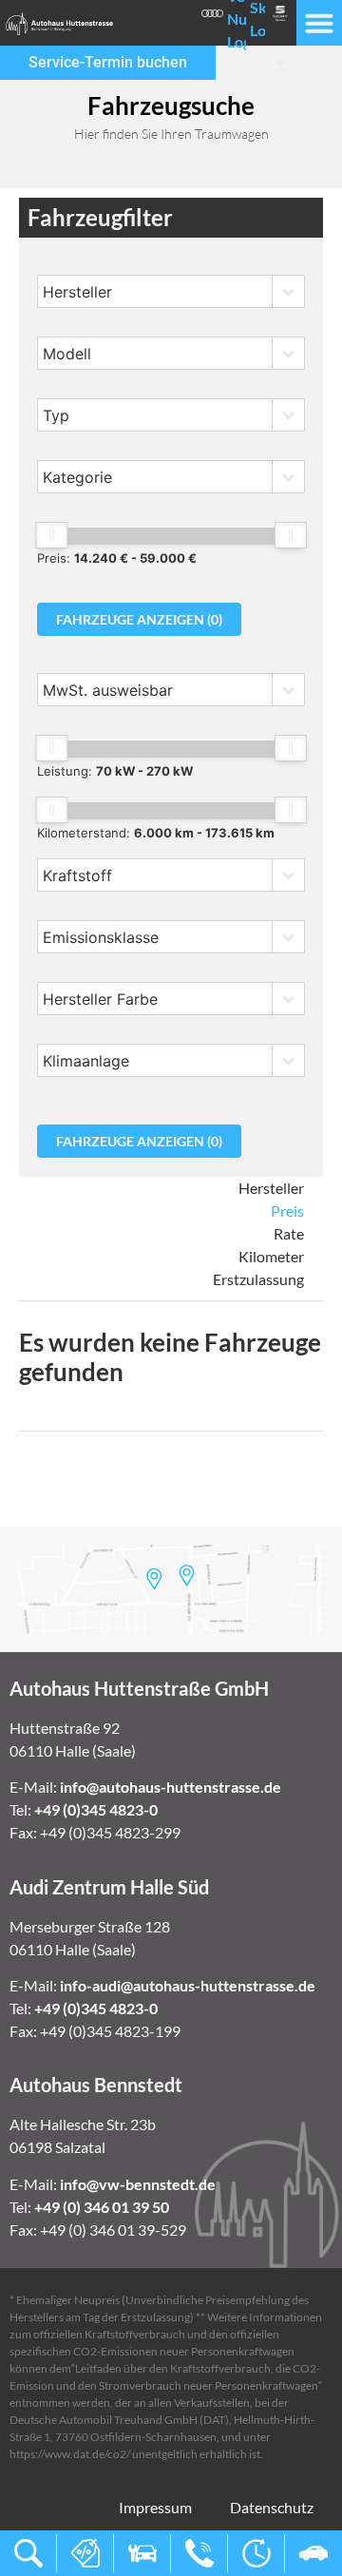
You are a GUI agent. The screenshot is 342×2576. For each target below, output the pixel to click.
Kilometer (271, 1256)
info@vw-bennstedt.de (138, 2184)
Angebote (85, 2553)
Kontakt (199, 2553)
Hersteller (271, 1188)
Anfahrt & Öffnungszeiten (256, 2553)
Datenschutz (272, 2507)
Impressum (155, 2507)
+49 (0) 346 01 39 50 (102, 2207)
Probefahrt (313, 2553)
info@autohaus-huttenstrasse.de (171, 1787)
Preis (287, 1211)
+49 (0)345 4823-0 (96, 1809)
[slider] (51, 535)
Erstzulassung (258, 1279)
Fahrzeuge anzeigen (139, 619)
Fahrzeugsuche (28, 2553)
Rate (289, 1233)
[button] (319, 23)
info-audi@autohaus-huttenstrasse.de (188, 1985)
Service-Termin (142, 2553)
